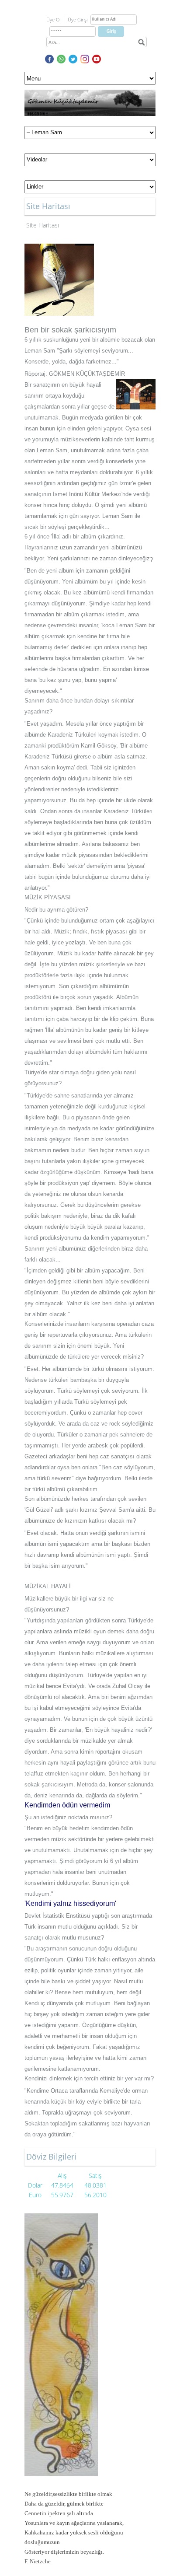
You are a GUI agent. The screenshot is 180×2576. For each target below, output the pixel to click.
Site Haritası (43, 225)
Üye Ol (53, 19)
